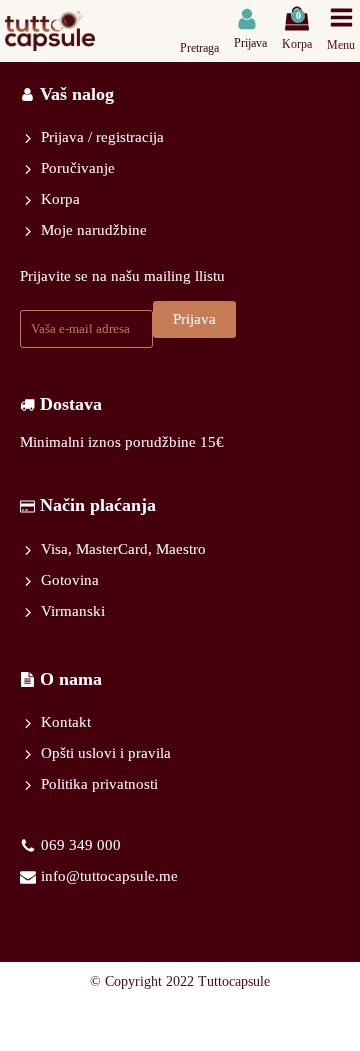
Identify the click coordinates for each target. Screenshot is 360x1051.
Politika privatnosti (99, 784)
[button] (250, 29)
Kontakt (66, 722)
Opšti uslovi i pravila (106, 753)
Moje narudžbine (94, 230)
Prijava (194, 319)
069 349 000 (81, 845)
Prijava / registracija (102, 137)
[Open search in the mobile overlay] (202, 18)
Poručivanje (78, 168)
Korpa (60, 199)
